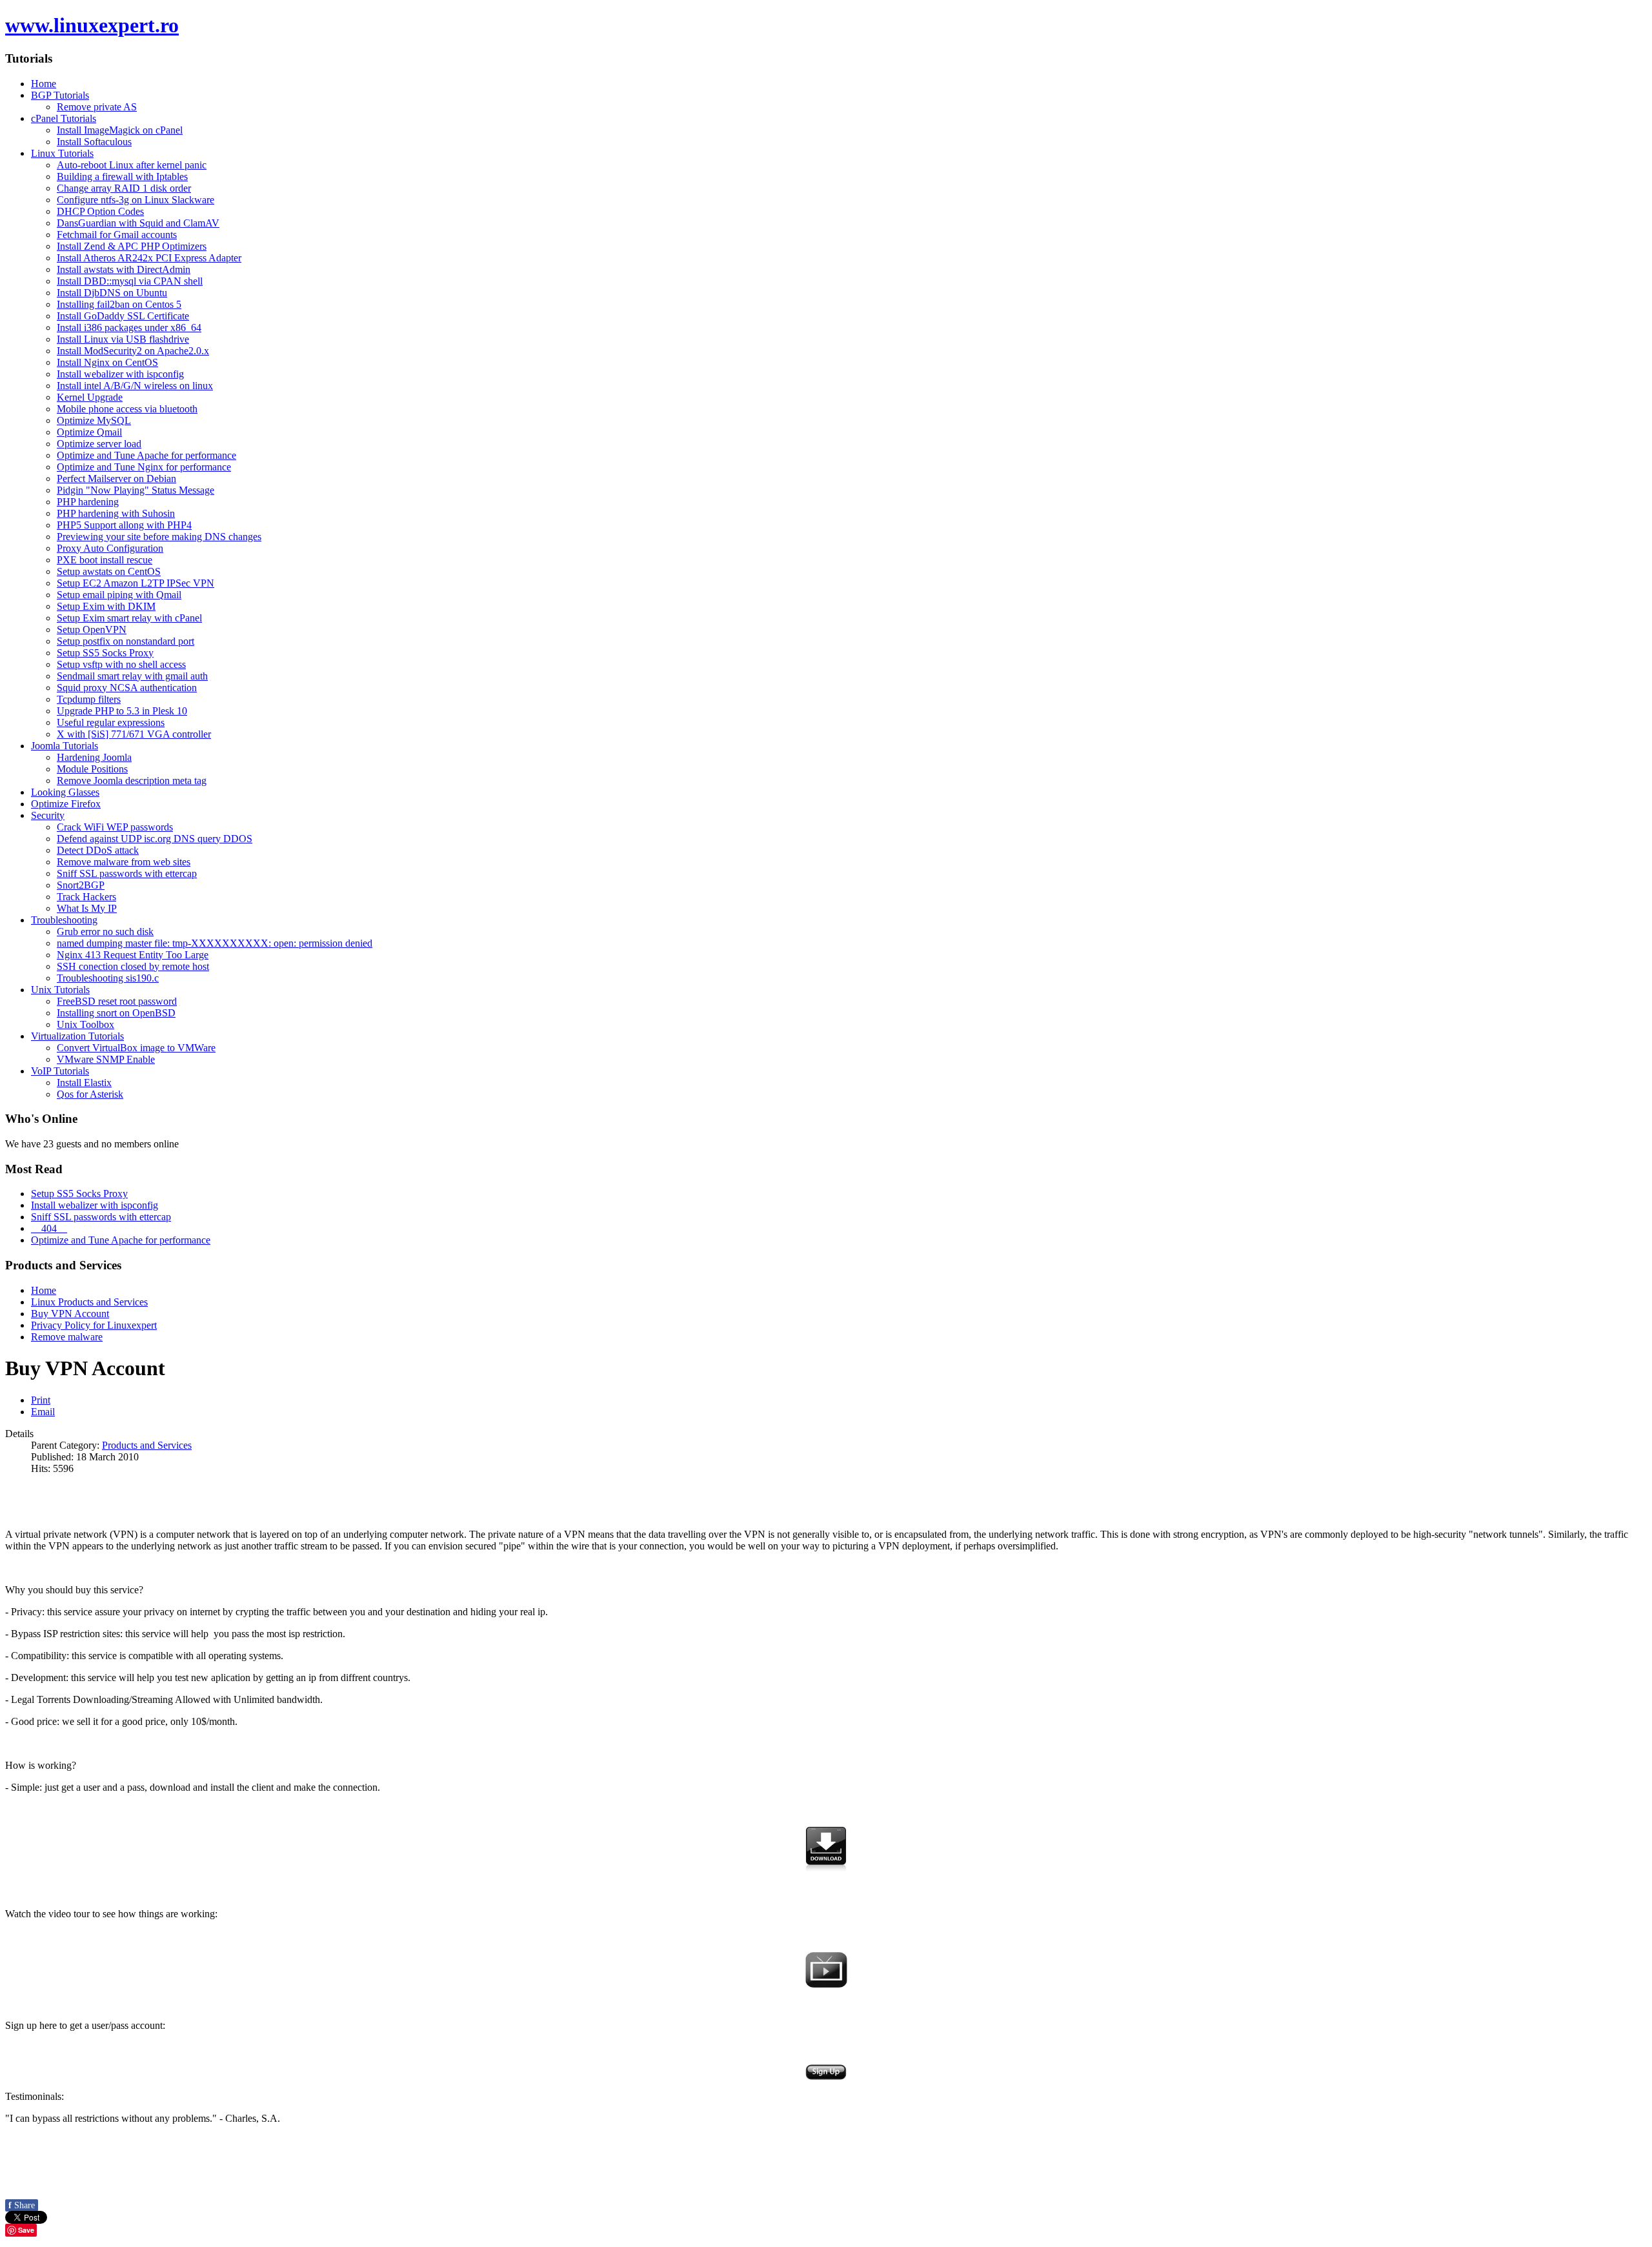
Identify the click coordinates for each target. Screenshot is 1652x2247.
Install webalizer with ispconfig (95, 1205)
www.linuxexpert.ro (92, 25)
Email (43, 1412)
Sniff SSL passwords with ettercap (101, 1217)
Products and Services (147, 1445)
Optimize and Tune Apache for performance (121, 1240)
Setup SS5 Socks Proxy (79, 1194)
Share (22, 2205)
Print (41, 1400)
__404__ (49, 1228)
